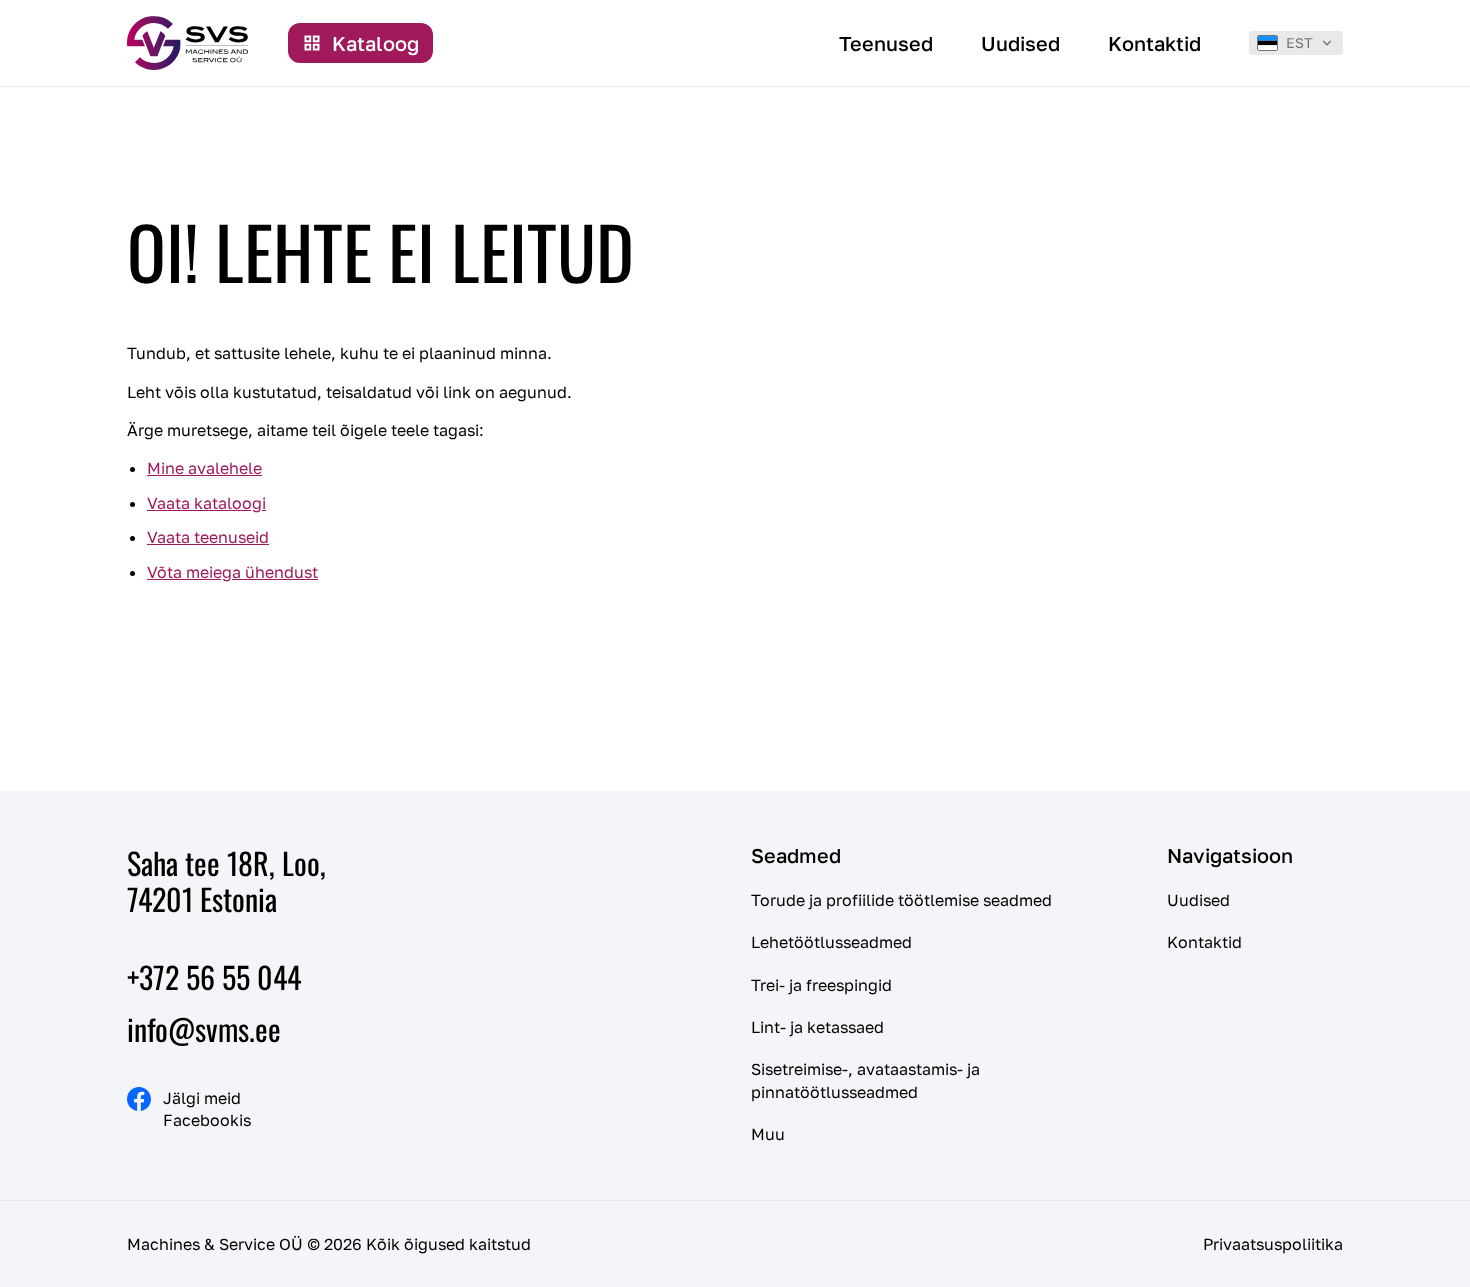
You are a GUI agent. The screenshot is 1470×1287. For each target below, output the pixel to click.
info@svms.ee (204, 1028)
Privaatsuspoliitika (1273, 1244)
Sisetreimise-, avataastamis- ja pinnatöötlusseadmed (865, 1080)
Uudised (1198, 900)
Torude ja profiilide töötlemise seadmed (901, 900)
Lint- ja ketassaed (817, 1027)
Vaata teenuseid (208, 537)
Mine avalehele (204, 468)
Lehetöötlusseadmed (831, 942)
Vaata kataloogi (206, 503)
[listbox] (1296, 43)
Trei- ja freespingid (821, 985)
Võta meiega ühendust (232, 572)
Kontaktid (1204, 942)
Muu (768, 1134)
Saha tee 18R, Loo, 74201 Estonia (226, 880)
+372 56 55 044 (214, 976)
